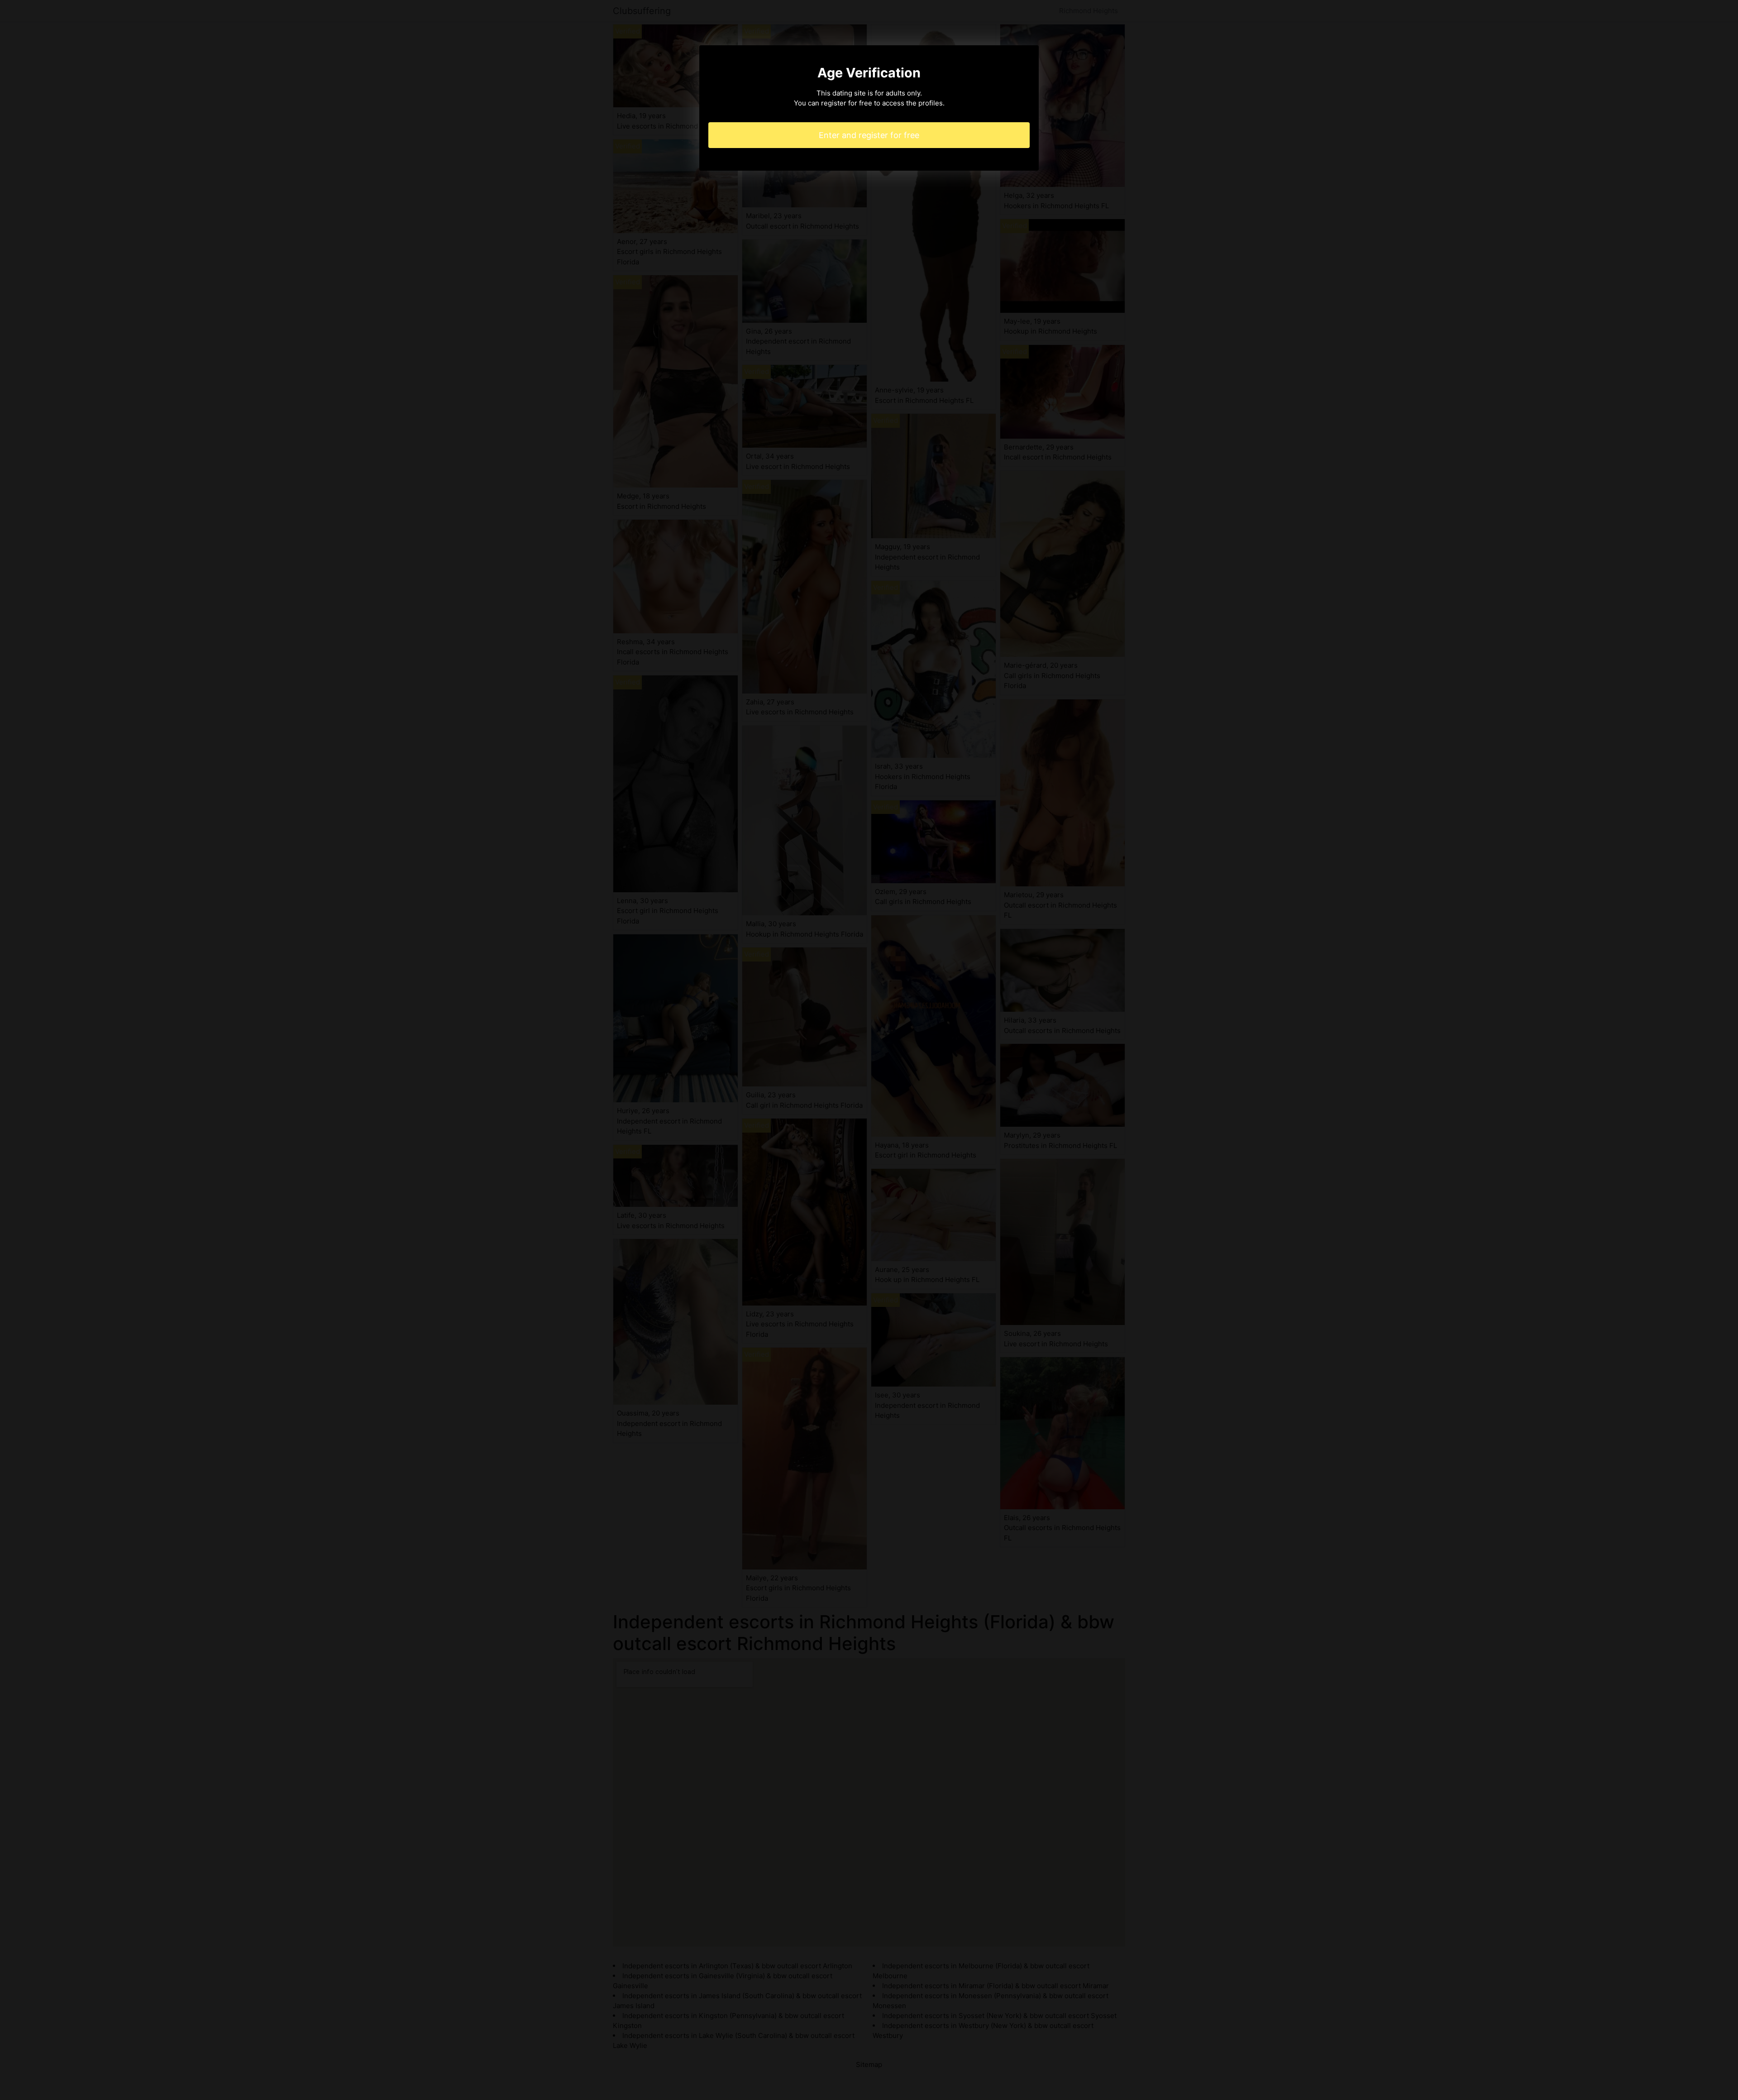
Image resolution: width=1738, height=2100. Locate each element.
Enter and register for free (869, 135)
